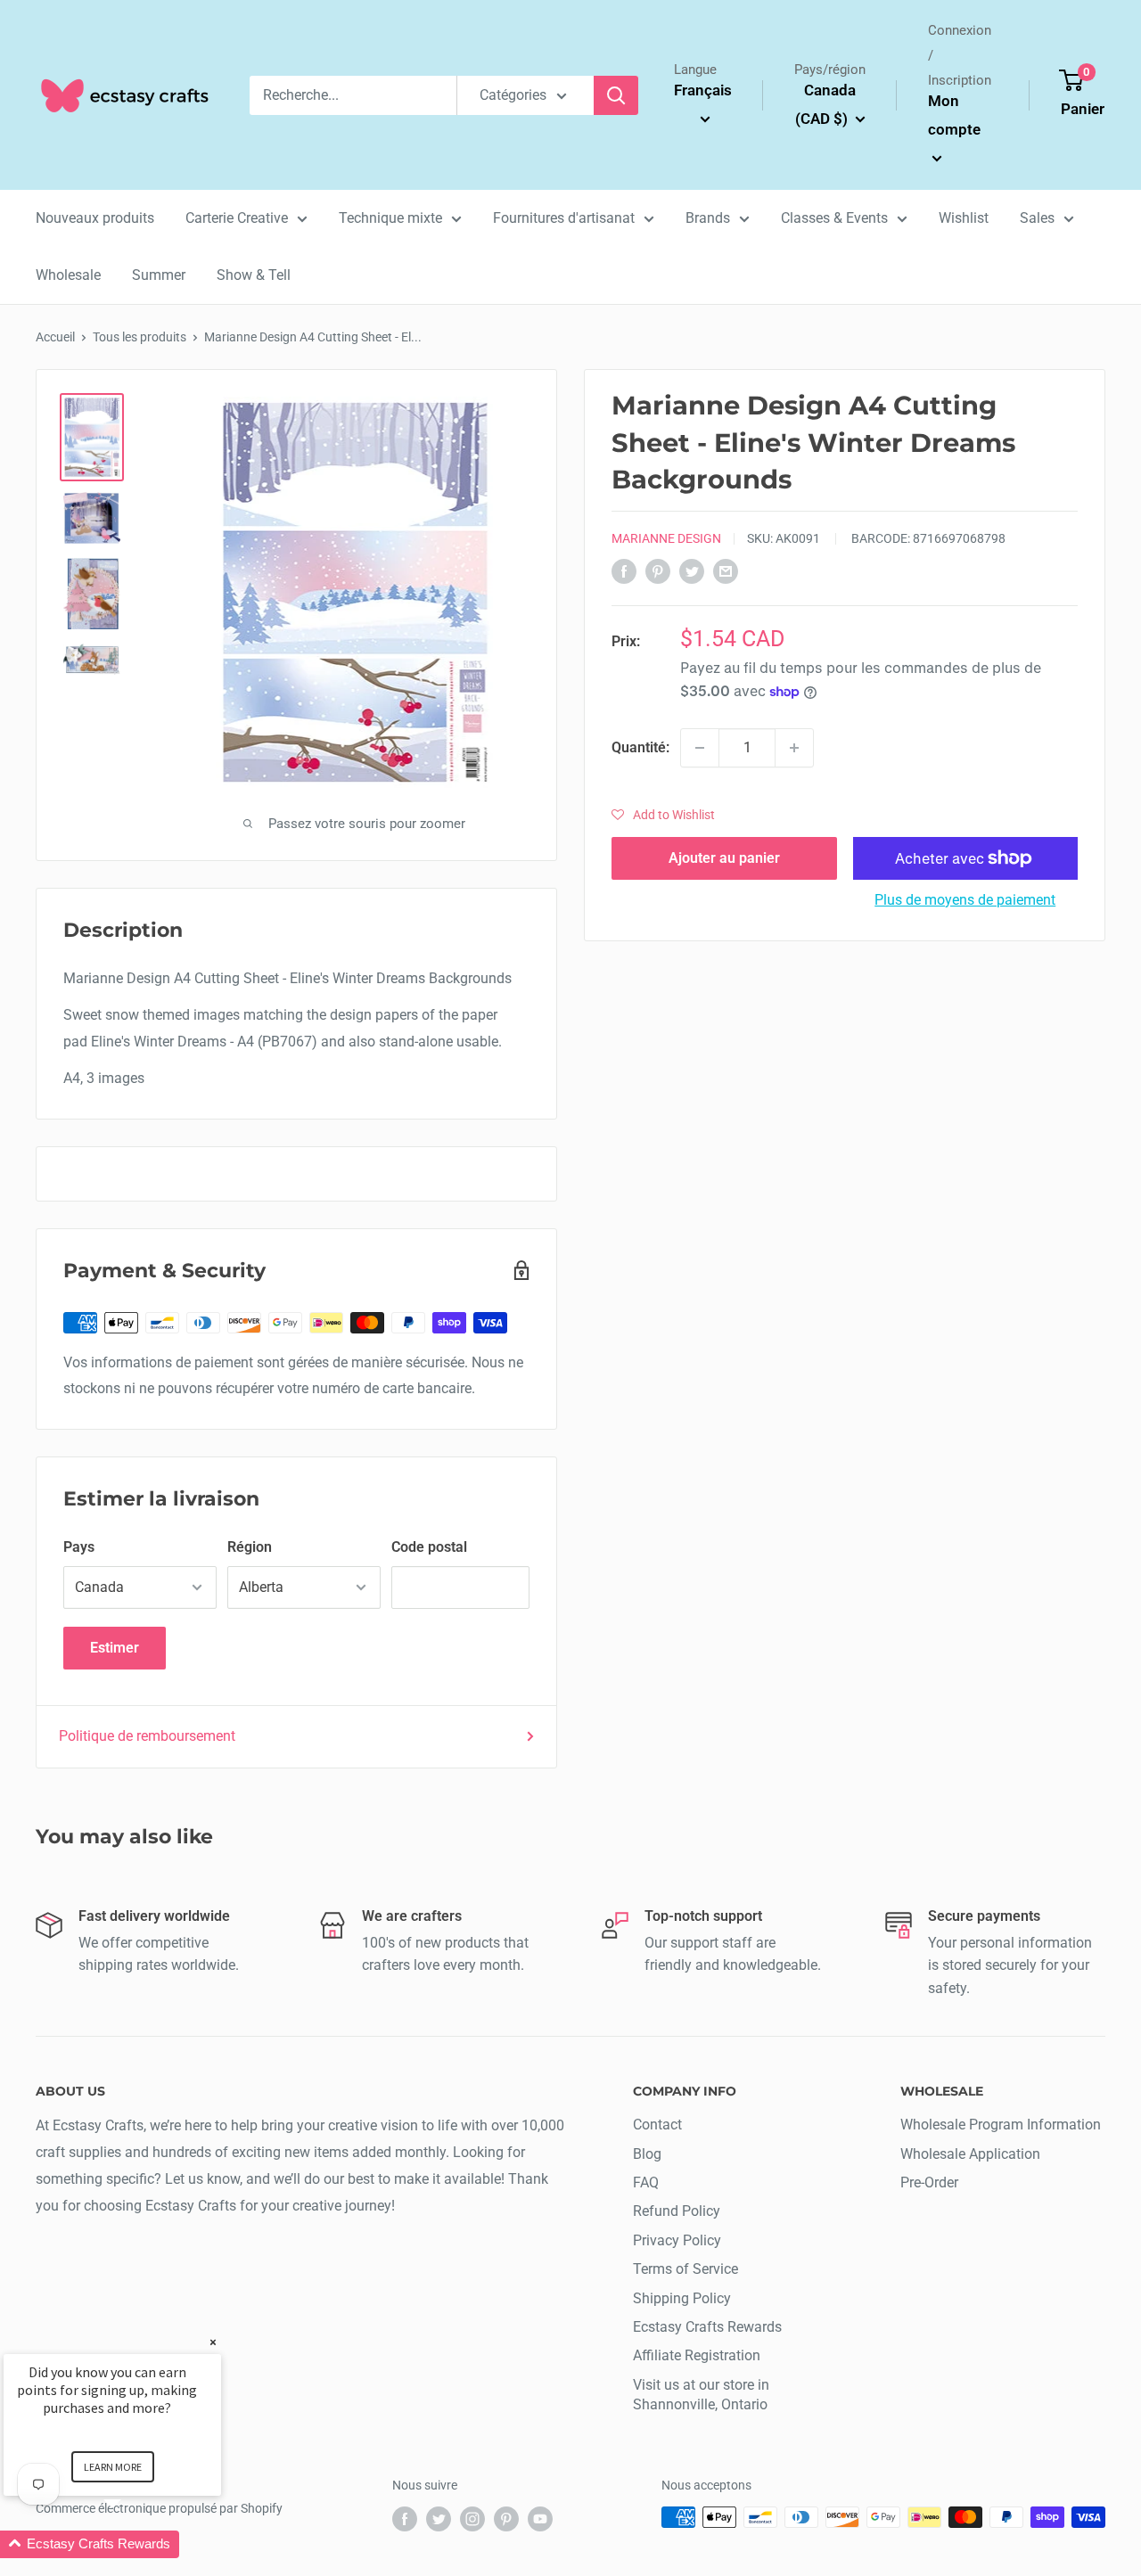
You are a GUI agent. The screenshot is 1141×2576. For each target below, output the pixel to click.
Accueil (55, 337)
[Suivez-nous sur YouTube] (540, 2519)
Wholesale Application (970, 2154)
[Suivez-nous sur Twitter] (439, 2519)
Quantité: (640, 747)
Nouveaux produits (95, 218)
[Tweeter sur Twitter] (692, 570)
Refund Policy (677, 2211)
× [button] (213, 2342)
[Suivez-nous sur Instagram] (472, 2519)
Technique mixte (390, 218)
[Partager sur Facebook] (624, 570)
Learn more (113, 2467)
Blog (647, 2154)
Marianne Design (666, 538)
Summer (159, 275)
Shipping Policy (682, 2298)
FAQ (646, 2182)
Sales (1037, 218)
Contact (657, 2125)
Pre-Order (929, 2182)
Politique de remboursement (147, 1736)
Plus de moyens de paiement (965, 900)
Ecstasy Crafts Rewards (707, 2327)
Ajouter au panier (724, 858)
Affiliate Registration (697, 2355)
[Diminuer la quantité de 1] (700, 748)
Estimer (115, 1648)
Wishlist (964, 218)
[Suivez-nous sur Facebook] (405, 2519)
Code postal (429, 1547)
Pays (79, 1547)
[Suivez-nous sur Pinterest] (506, 2519)
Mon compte (954, 115)
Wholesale (68, 275)
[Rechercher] (616, 95)
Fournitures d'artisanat (564, 218)
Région (250, 1547)
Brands (708, 218)
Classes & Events (834, 218)
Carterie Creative (237, 218)
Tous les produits (140, 337)
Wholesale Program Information (1001, 2125)
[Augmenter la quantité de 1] (794, 748)
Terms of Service (685, 2269)
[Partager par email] (726, 570)
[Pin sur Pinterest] (658, 570)
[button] (663, 815)
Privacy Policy (677, 2240)
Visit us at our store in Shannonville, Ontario (701, 2395)
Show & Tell (254, 275)
